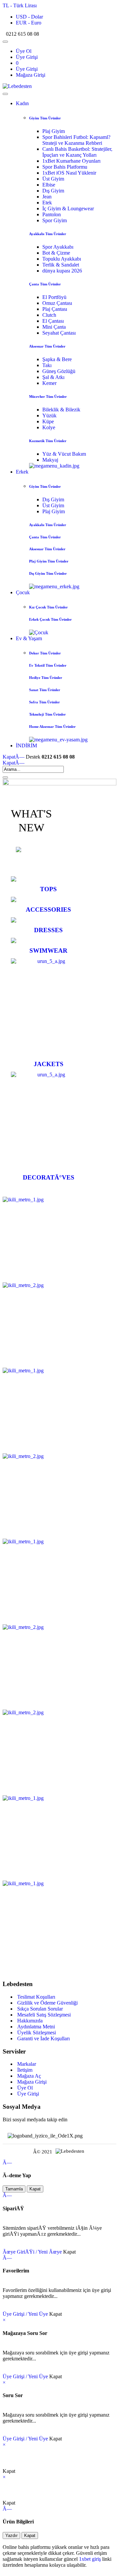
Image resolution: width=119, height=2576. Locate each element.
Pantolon (52, 214)
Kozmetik (48, 441)
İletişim (24, 2070)
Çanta (45, 284)
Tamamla (14, 2189)
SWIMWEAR (48, 951)
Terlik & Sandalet (61, 265)
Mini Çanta (54, 327)
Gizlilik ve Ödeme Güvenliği (47, 2003)
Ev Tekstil (48, 665)
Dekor (45, 653)
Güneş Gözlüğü (59, 371)
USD (29, 17)
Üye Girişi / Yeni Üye (25, 2314)
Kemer (49, 383)
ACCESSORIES (48, 910)
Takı (47, 365)
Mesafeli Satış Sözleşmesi (43, 2015)
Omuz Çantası (57, 303)
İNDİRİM (26, 746)
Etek (47, 203)
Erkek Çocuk (50, 619)
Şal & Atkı (53, 377)
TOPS (48, 889)
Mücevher (48, 396)
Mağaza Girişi (31, 75)
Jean (47, 197)
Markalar (26, 2064)
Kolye (49, 427)
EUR (29, 23)
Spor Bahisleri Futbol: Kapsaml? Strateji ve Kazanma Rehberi (76, 140)
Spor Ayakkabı (58, 247)
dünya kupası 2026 (62, 271)
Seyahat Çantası (59, 333)
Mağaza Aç (28, 2076)
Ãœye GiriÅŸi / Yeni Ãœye (32, 2252)
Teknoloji (47, 714)
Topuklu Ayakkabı (62, 259)
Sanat (45, 690)
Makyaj (50, 460)
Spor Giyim (55, 220)
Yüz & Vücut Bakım (64, 454)
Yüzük (49, 415)
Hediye (46, 678)
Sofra (44, 702)
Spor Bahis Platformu (65, 167)
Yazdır (11, 2535)
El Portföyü (54, 297)
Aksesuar (47, 346)
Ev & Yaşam (29, 638)
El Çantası (53, 321)
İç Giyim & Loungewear (68, 208)
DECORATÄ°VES (49, 1177)
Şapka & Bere (57, 359)
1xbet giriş (90, 2559)
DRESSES (48, 930)
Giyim (45, 118)
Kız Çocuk (48, 607)
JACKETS (49, 1064)
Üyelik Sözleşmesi (36, 2033)
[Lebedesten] (17, 86)
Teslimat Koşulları (36, 1997)
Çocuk (23, 592)
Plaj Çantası (55, 309)
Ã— (14, 757)
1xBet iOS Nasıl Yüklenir (69, 173)
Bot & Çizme (56, 253)
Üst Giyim (53, 179)
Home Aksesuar (52, 727)
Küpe (48, 421)
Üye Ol (24, 51)
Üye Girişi (27, 57)
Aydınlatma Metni (35, 2027)
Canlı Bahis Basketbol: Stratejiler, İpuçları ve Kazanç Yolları (77, 152)
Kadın (22, 103)
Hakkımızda (29, 2021)
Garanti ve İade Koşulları (43, 2038)
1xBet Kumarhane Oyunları (71, 161)
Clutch (49, 315)
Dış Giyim (53, 191)
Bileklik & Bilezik (61, 410)
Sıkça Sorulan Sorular (39, 2009)
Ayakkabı (48, 234)
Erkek (22, 472)
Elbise (49, 185)
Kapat (35, 2189)
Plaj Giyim (54, 131)
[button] (21, 5)
